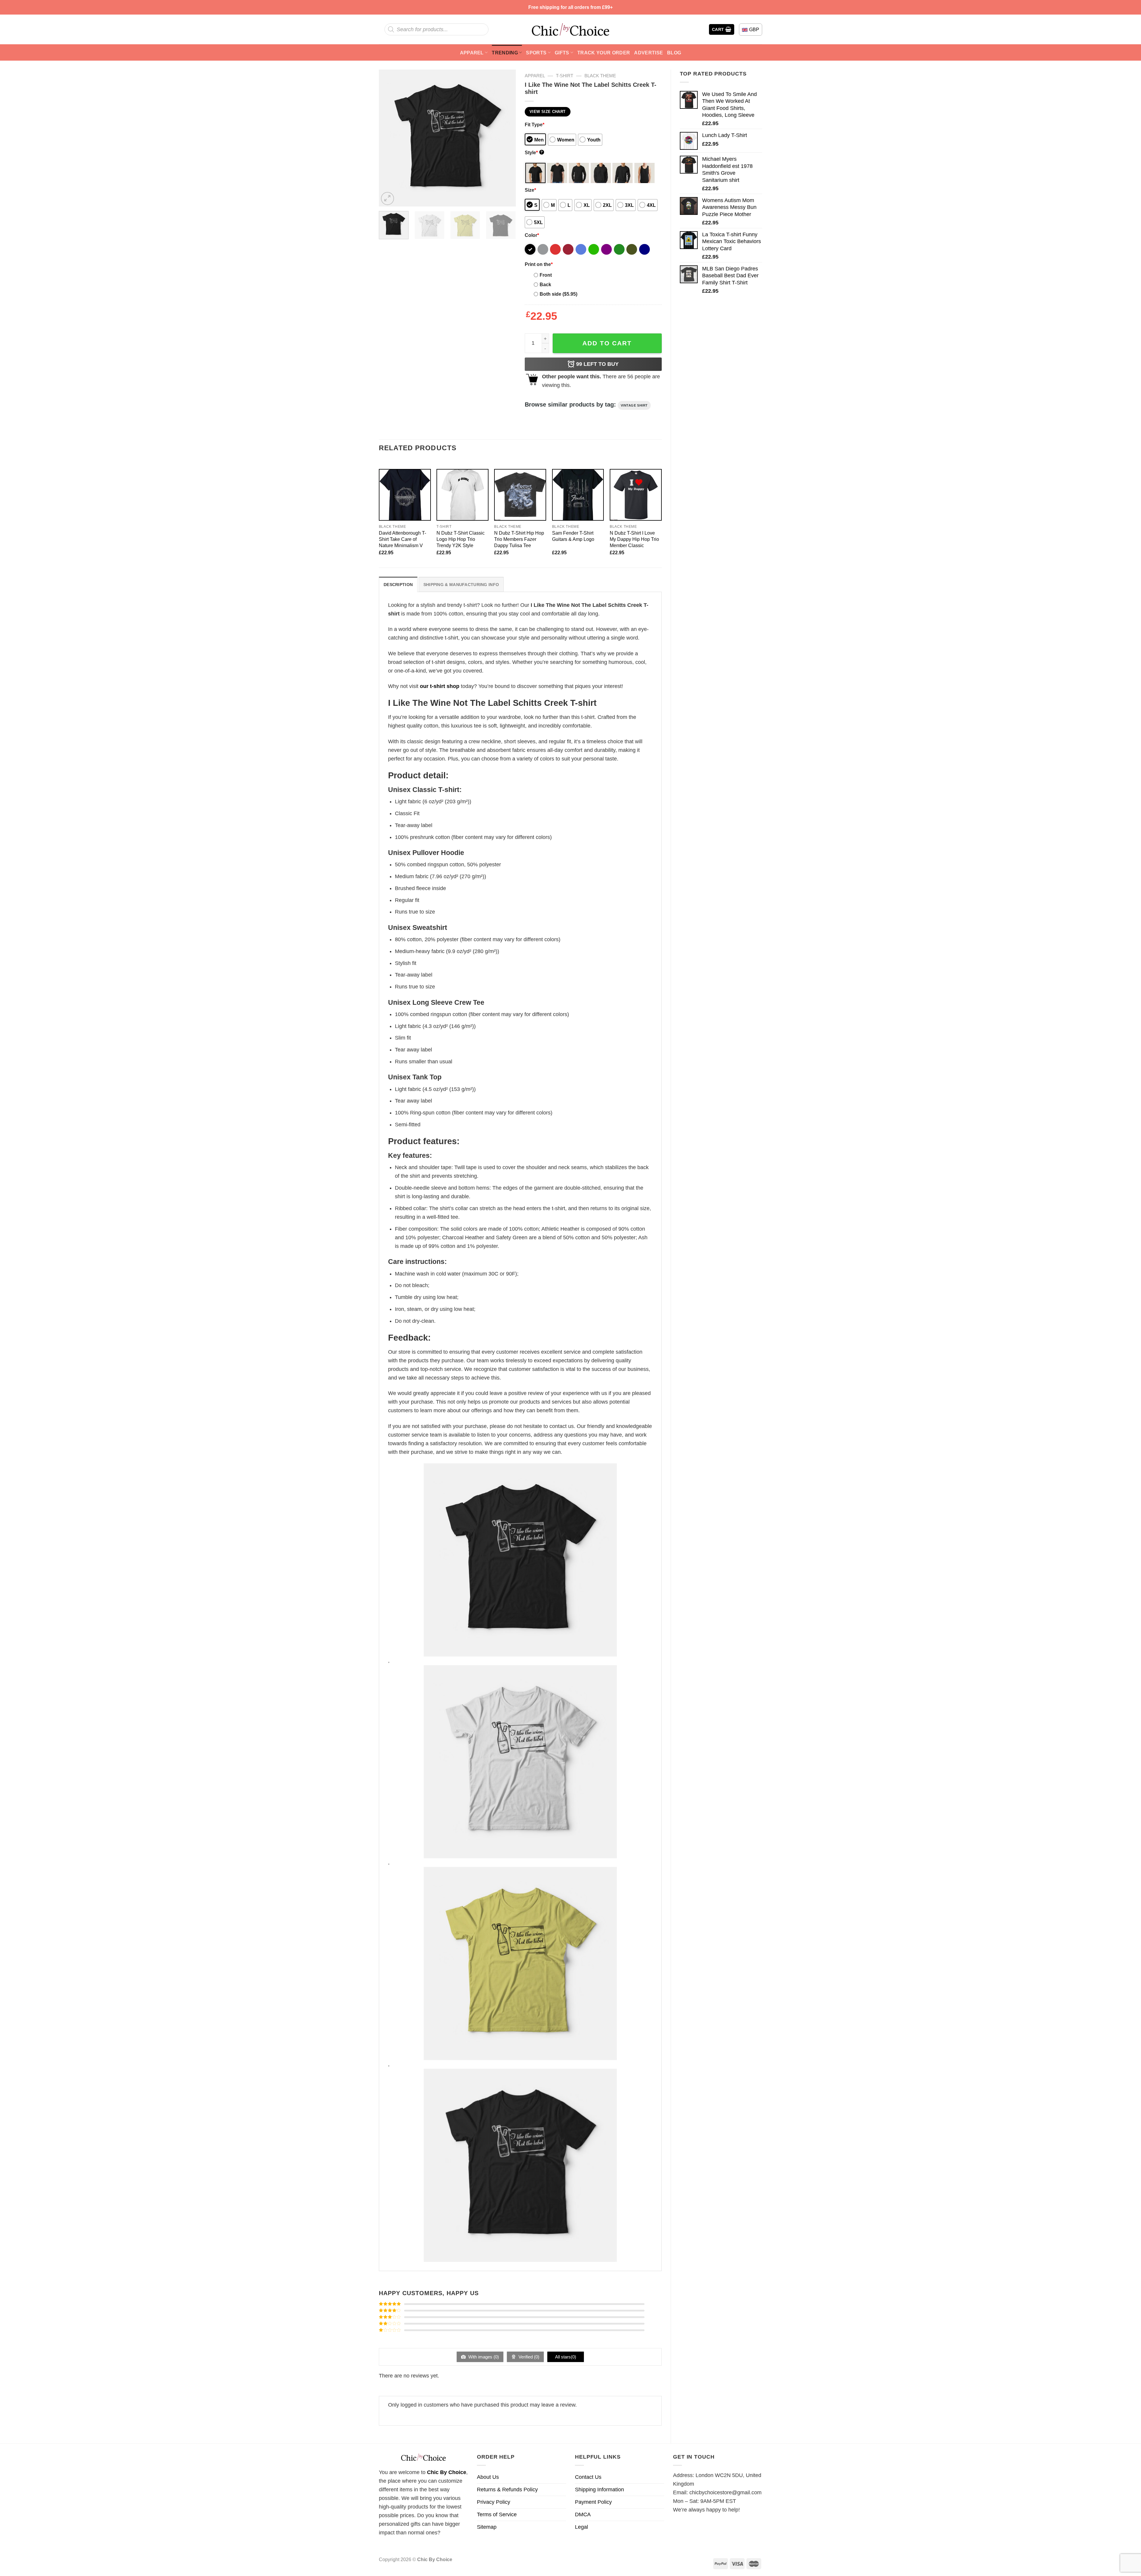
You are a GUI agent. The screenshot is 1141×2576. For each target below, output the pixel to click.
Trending (505, 53)
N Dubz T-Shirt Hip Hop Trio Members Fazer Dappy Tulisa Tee (519, 539)
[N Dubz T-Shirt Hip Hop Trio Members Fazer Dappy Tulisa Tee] (520, 495)
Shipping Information (599, 2490)
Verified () (528, 2357)
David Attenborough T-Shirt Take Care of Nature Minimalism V (402, 539)
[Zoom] (387, 199)
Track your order (604, 53)
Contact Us (588, 2477)
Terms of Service (497, 2514)
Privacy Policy (494, 2502)
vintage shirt (634, 405)
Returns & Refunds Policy (507, 2490)
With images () (483, 2357)
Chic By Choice (447, 2472)
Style (534, 152)
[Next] (505, 138)
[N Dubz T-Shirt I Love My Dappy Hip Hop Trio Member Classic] (636, 495)
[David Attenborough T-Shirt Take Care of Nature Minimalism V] (405, 495)
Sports (536, 53)
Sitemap (487, 2527)
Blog (674, 53)
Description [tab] (398, 585)
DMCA (583, 2514)
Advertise (648, 53)
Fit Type (535, 125)
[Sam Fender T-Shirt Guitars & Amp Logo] (578, 495)
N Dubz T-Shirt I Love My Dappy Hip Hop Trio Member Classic (634, 539)
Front (546, 275)
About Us (488, 2477)
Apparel (472, 53)
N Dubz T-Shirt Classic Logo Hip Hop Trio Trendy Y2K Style (461, 539)
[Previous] (389, 138)
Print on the (539, 264)
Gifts (562, 53)
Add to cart (607, 343)
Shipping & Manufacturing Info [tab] (461, 585)
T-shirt (565, 76)
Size (530, 190)
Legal (581, 2527)
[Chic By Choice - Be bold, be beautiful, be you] (570, 29)
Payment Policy (593, 2502)
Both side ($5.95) (558, 294)
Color (532, 235)
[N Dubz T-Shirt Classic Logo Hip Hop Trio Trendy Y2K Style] (462, 495)
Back (545, 284)
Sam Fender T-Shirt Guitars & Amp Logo (573, 536)
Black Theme (600, 76)
